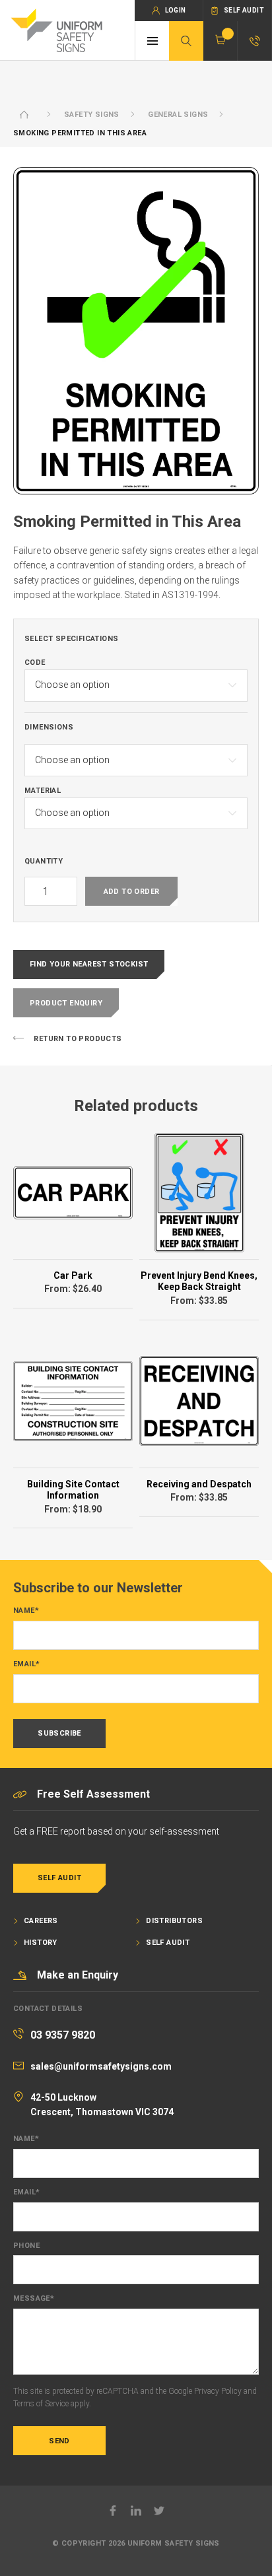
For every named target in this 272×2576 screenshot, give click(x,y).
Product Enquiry (66, 1003)
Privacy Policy (218, 2391)
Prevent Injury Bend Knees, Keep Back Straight (199, 1281)
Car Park (73, 1275)
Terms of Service (41, 2404)
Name (26, 1611)
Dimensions (49, 728)
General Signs (178, 115)
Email (26, 1664)
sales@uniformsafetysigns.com (101, 2066)
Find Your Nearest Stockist (89, 964)
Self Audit (59, 1878)
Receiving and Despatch (199, 1484)
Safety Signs (92, 115)
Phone (26, 2246)
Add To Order (132, 892)
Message (34, 2299)
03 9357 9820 (63, 2035)
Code (35, 663)
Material (43, 791)
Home (24, 115)
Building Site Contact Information (73, 1490)
